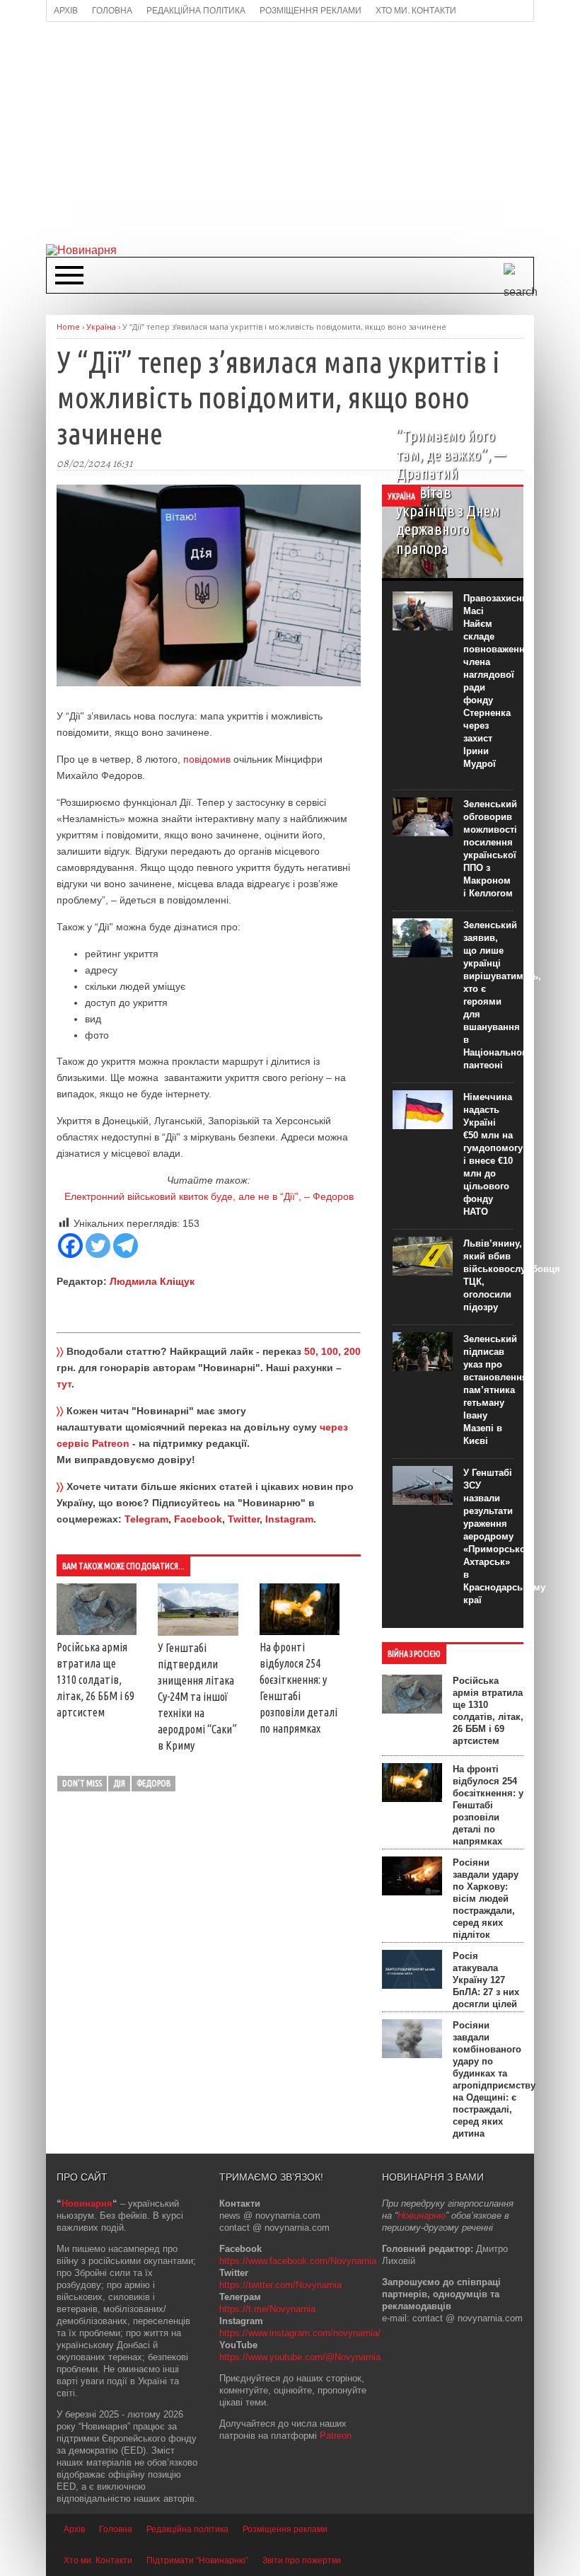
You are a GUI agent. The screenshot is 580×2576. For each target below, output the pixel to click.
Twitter (244, 1519)
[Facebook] (70, 1246)
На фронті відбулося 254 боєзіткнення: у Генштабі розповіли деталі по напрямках (488, 1805)
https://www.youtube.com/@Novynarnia (300, 2357)
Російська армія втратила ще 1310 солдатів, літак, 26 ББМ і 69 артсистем (95, 1680)
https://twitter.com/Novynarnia (280, 2285)
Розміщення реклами (285, 2529)
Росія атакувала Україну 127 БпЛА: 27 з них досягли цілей (486, 1980)
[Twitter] (98, 1246)
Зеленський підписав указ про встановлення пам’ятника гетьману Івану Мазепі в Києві (495, 1390)
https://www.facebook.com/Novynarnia (298, 2261)
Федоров (153, 1783)
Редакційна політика (187, 2529)
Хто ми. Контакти (98, 2560)
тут (64, 1384)
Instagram (289, 1519)
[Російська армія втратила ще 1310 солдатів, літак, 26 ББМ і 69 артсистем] (97, 1631)
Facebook (198, 1519)
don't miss (82, 1783)
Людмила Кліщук (152, 1281)
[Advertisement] (313, 132)
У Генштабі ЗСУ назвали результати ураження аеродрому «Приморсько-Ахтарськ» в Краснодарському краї (504, 1536)
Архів (74, 2529)
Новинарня (87, 2204)
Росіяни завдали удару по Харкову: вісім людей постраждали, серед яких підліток (486, 1899)
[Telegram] (126, 1246)
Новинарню (422, 2216)
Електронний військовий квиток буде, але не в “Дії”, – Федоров (209, 1196)
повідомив (207, 759)
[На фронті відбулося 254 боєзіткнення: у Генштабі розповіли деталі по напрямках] (300, 1631)
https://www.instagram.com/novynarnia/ (300, 2333)
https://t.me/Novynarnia (267, 2309)
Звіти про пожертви (302, 2560)
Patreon (336, 2436)
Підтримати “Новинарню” (197, 2560)
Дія (119, 1783)
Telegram (146, 1519)
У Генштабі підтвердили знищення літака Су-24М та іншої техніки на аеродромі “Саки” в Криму (197, 1697)
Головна (116, 2529)
